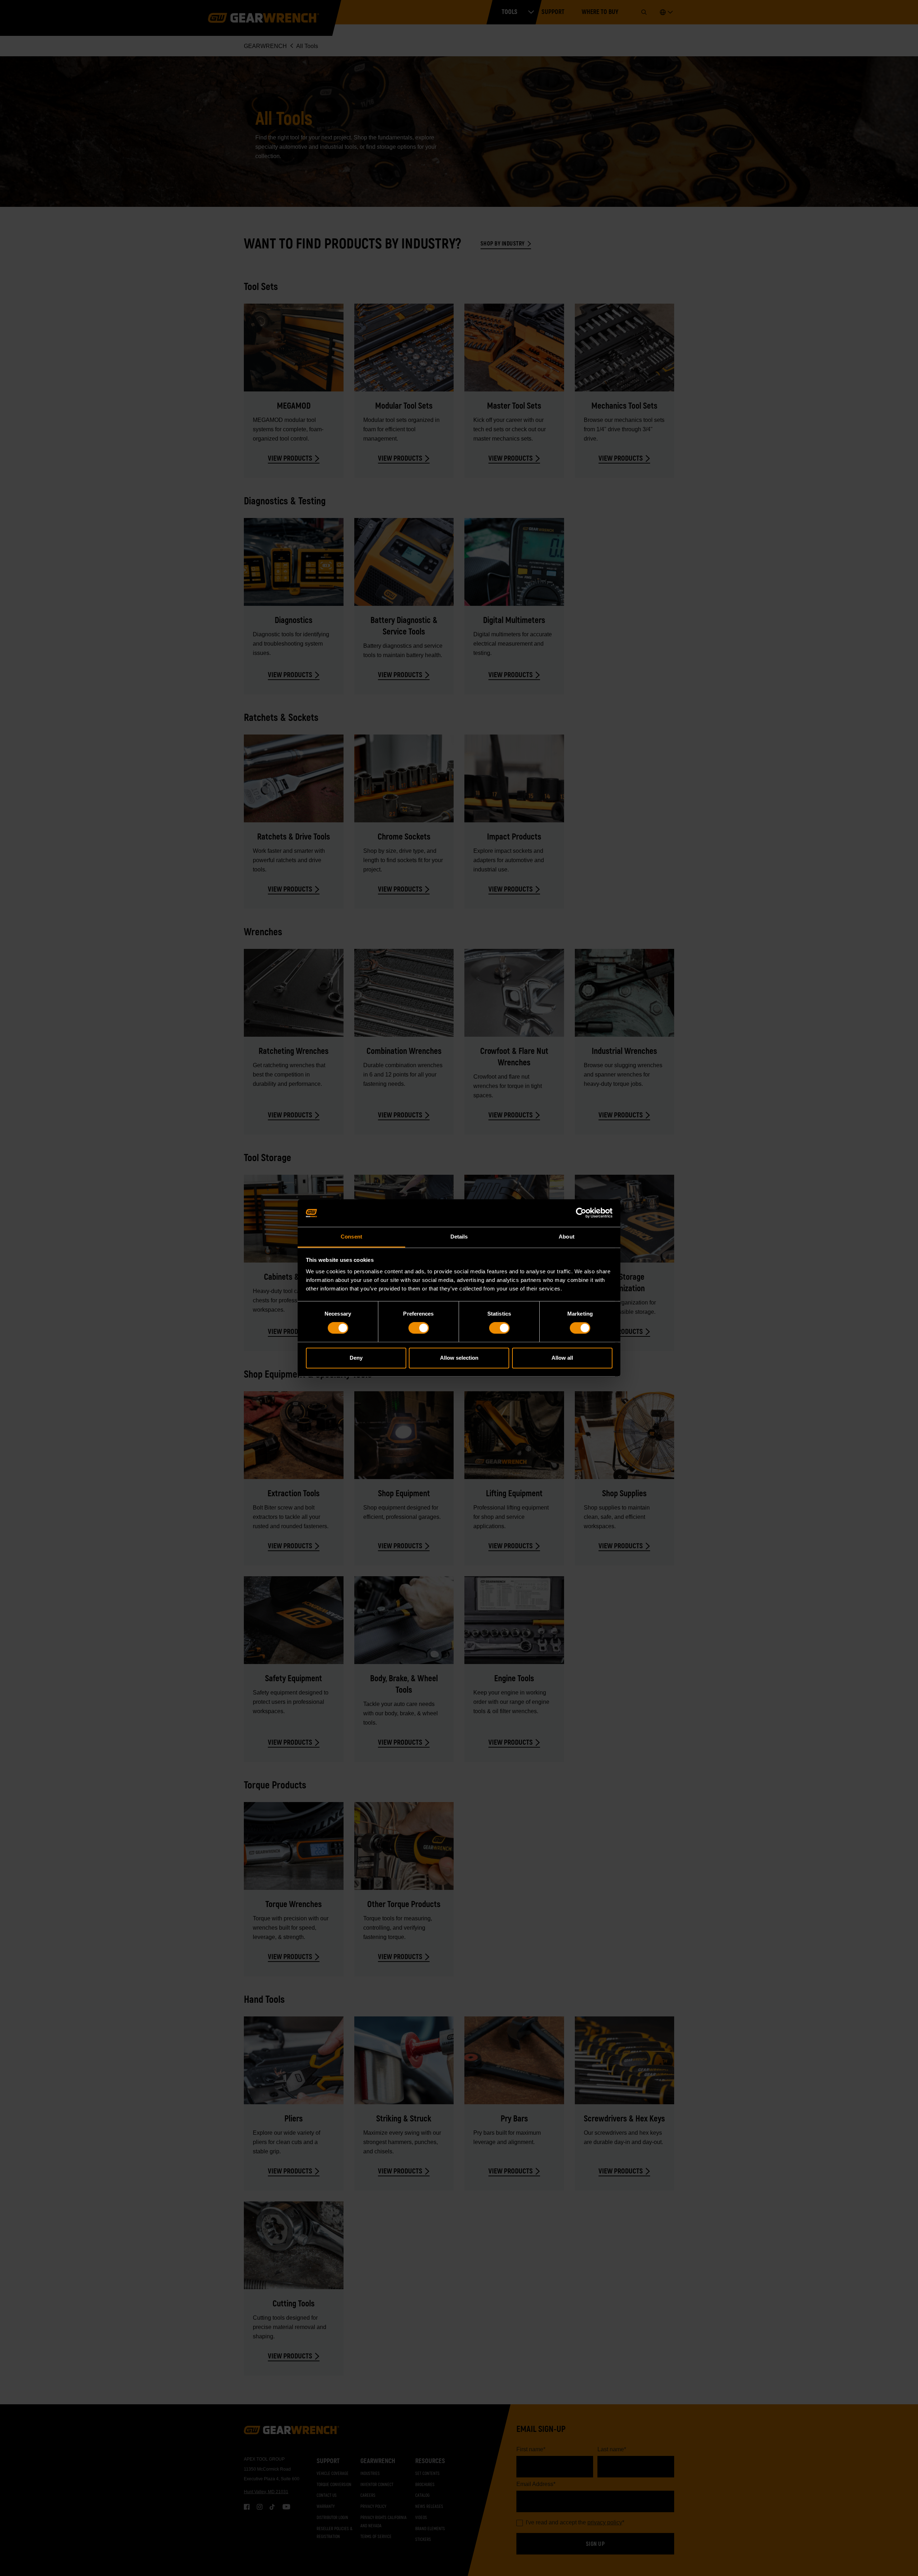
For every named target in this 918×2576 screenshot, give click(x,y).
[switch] (419, 1328)
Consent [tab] (351, 1237)
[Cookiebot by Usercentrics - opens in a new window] (581, 1213)
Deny (356, 1358)
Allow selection (459, 1358)
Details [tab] (459, 1237)
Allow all (562, 1358)
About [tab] (567, 1237)
